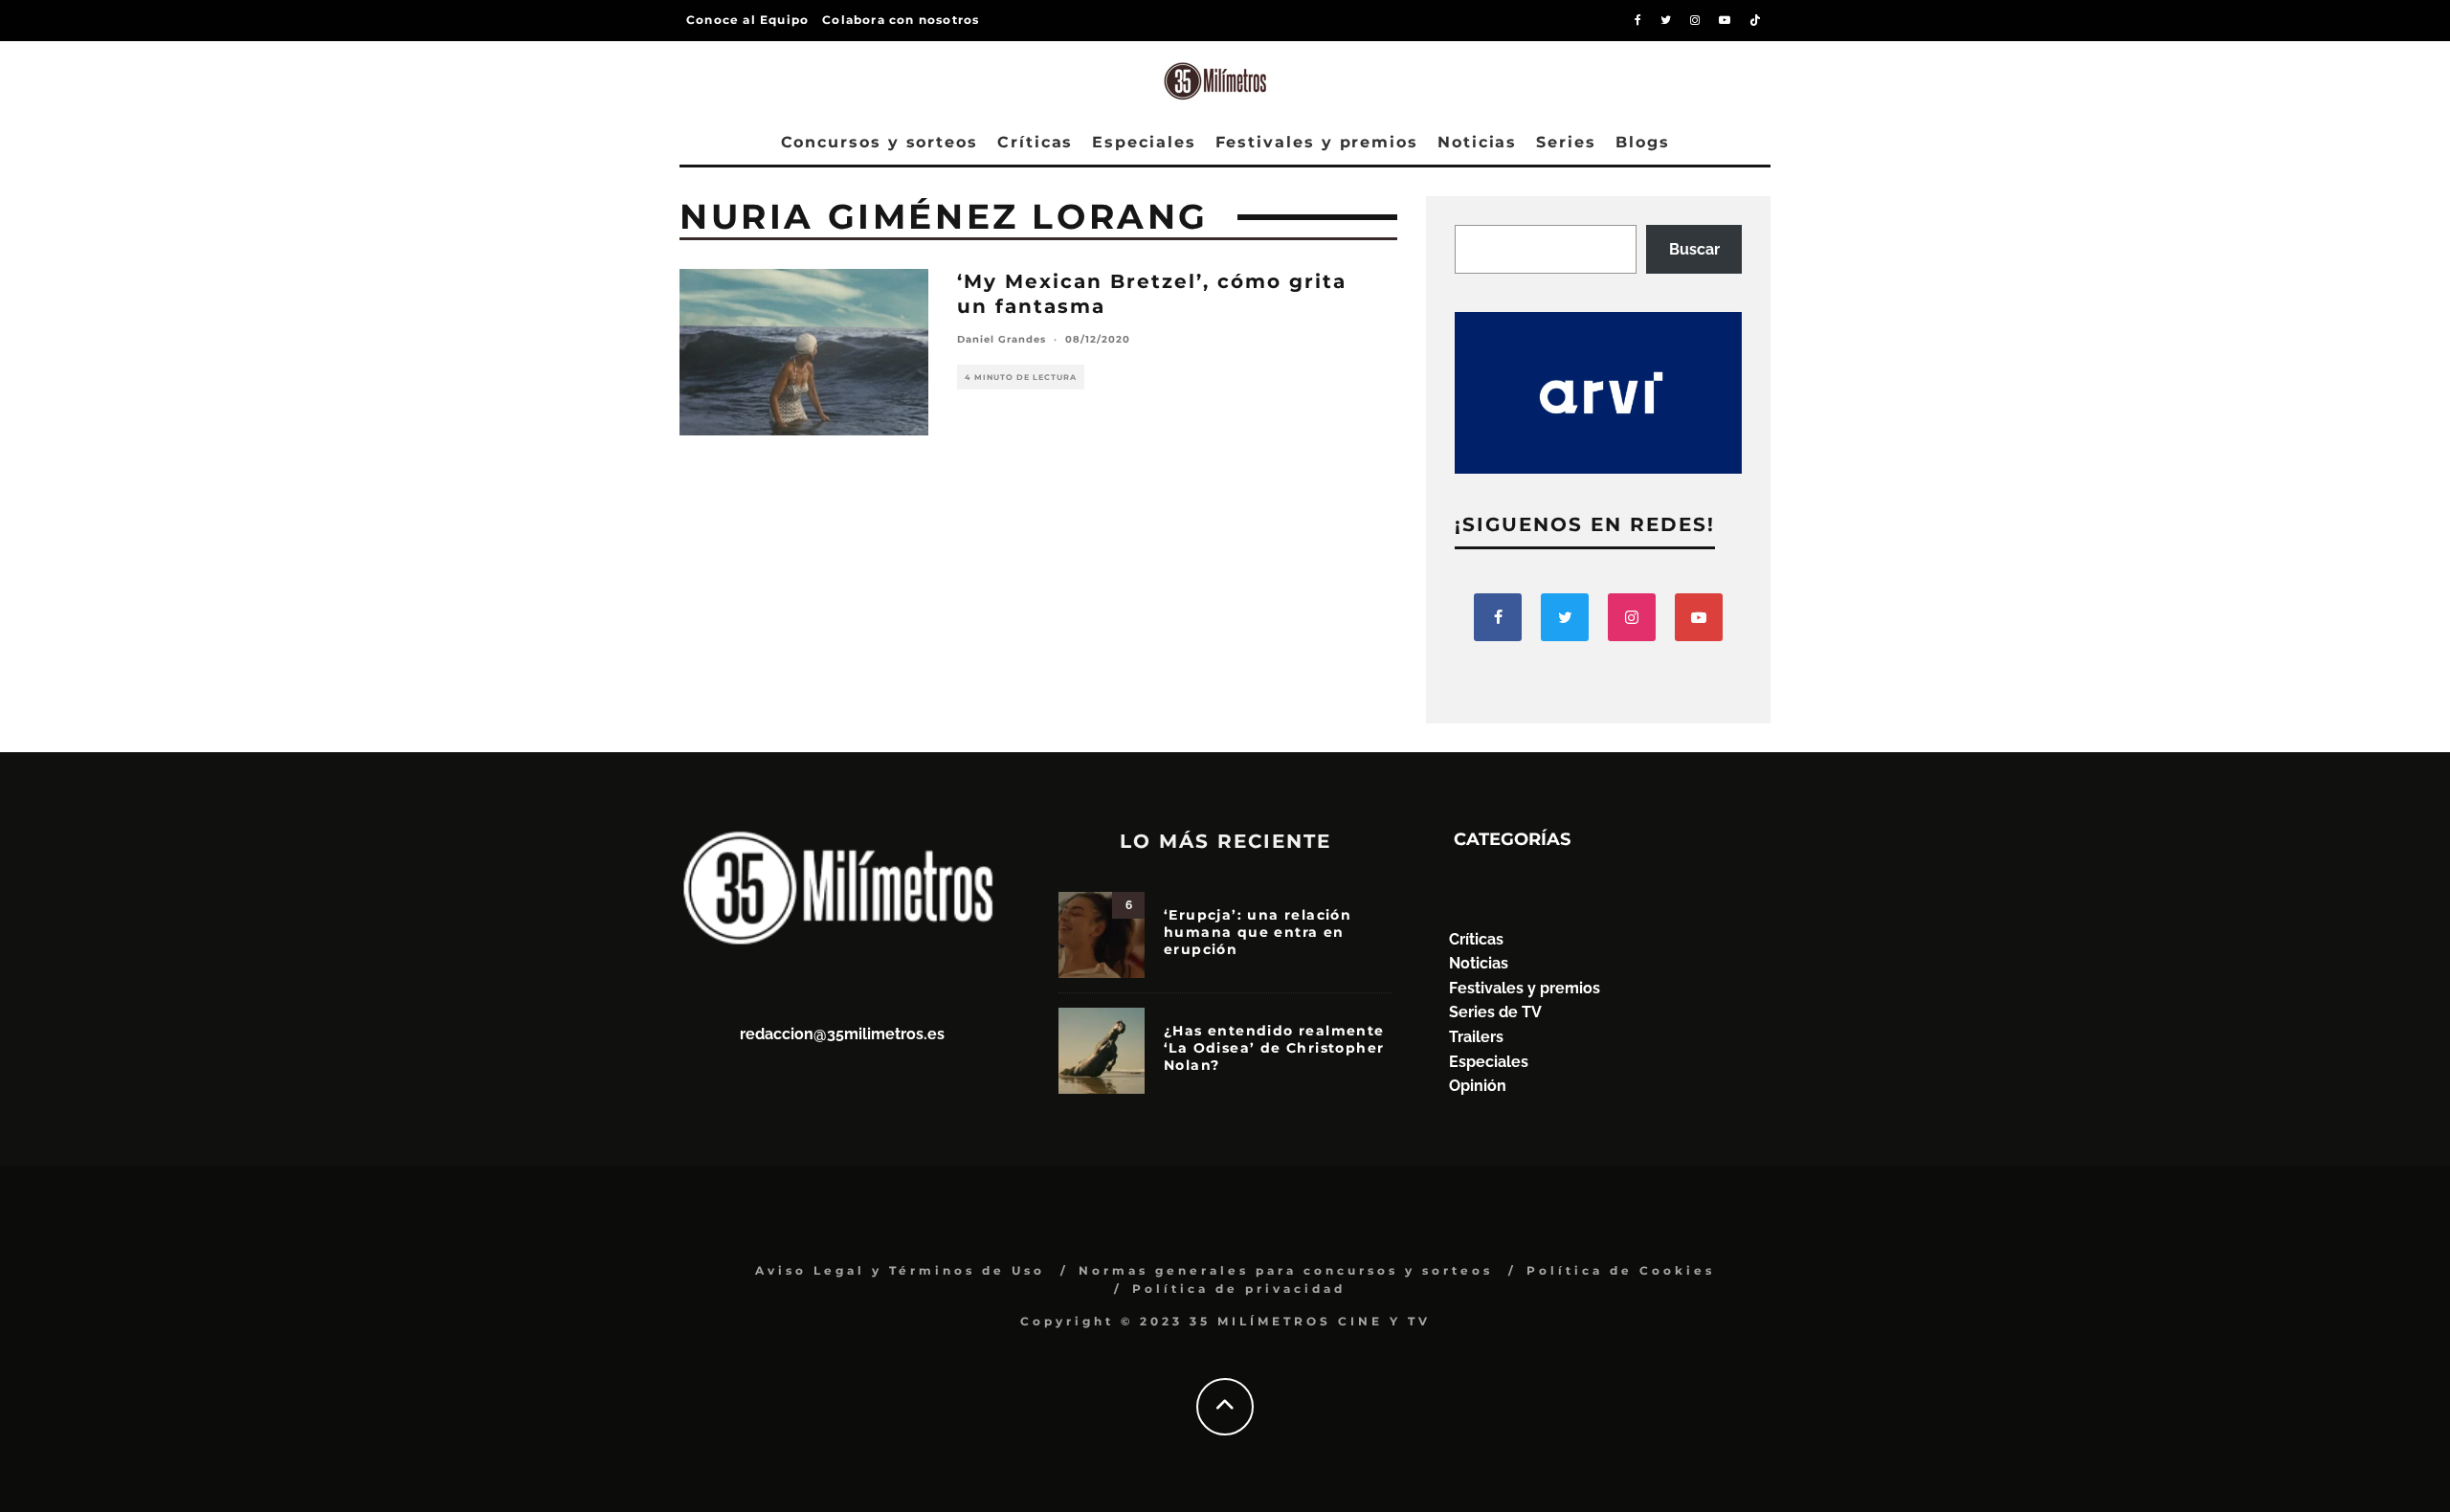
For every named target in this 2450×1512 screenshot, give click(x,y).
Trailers (1476, 1037)
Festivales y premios (1317, 142)
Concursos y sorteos (880, 142)
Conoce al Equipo (747, 20)
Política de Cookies (1621, 1270)
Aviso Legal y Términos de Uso (900, 1270)
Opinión (1478, 1086)
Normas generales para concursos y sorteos (1286, 1270)
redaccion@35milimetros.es (842, 1034)
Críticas (1035, 142)
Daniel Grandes (1002, 339)
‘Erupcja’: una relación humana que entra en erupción (1258, 932)
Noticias (1477, 142)
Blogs (1643, 142)
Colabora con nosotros (901, 20)
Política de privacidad (1239, 1289)
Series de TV (1495, 1012)
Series (1566, 142)
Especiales (1144, 142)
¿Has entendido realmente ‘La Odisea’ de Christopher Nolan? (1274, 1048)
